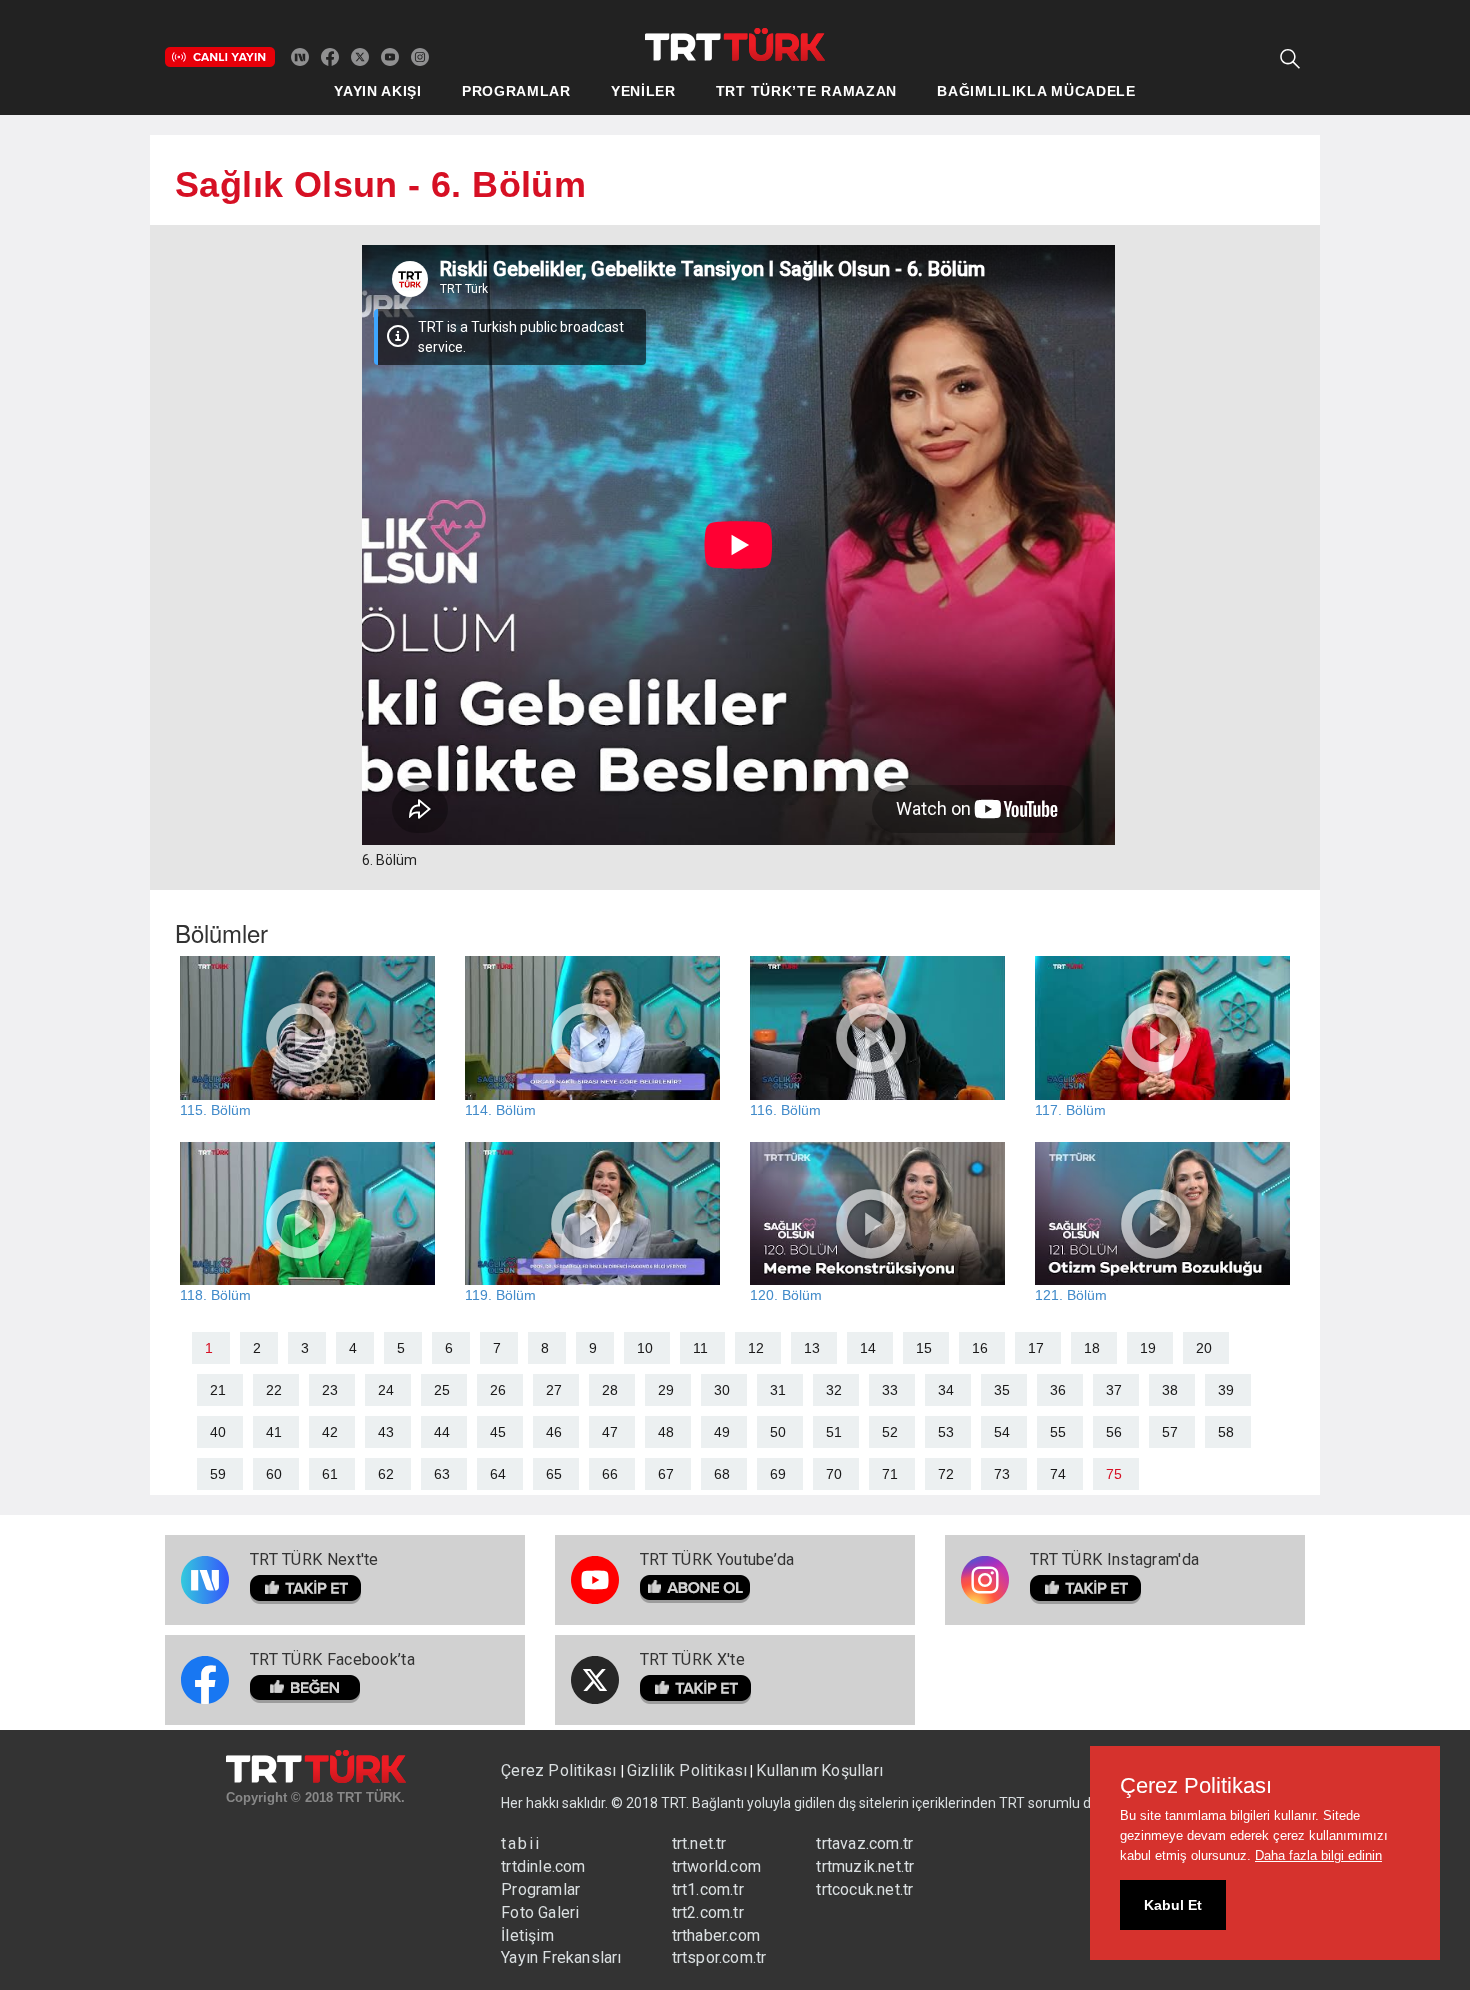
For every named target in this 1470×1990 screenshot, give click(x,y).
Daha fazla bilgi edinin (1318, 1855)
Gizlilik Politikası (687, 1770)
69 (778, 1474)
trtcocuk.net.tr (864, 1889)
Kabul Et (1173, 1905)
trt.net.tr (699, 1843)
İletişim (527, 1935)
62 (386, 1474)
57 (1170, 1432)
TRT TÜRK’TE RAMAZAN (806, 91)
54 (1002, 1432)
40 (218, 1432)
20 (1204, 1348)
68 (722, 1474)
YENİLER (643, 91)
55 (1058, 1432)
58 (1226, 1432)
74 (1058, 1474)
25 (442, 1390)
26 (498, 1390)
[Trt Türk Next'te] (300, 56)
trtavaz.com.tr (864, 1843)
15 (924, 1348)
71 (890, 1474)
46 (554, 1432)
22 (274, 1390)
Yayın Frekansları (561, 1957)
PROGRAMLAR (516, 91)
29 (666, 1390)
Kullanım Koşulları (819, 1770)
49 (722, 1432)
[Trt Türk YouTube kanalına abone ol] (390, 56)
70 (834, 1474)
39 (1226, 1390)
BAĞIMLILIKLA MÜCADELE (1036, 91)
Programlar (540, 1889)
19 (1148, 1348)
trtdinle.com (543, 1866)
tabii (521, 1843)
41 (274, 1432)
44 (442, 1432)
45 (498, 1432)
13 (812, 1348)
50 (778, 1432)
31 (778, 1390)
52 (890, 1432)
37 (1114, 1390)
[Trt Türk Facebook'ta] (330, 56)
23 (330, 1390)
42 (330, 1432)
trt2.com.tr (708, 1912)
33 (890, 1390)
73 (1002, 1474)
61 (330, 1474)
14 (868, 1348)
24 (386, 1390)
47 (610, 1432)
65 (554, 1474)
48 (666, 1432)
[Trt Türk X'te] (360, 56)
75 (1114, 1474)
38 (1170, 1390)
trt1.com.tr (708, 1889)
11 (700, 1348)
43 (386, 1432)
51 (834, 1432)
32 (834, 1390)
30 (722, 1390)
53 (946, 1432)
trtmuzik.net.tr (865, 1866)
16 (980, 1348)
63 (442, 1474)
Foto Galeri (540, 1912)
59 (218, 1474)
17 (1036, 1348)
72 (946, 1474)
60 (274, 1474)
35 (1002, 1390)
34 (946, 1390)
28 (610, 1390)
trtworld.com (716, 1866)
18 (1092, 1348)
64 (498, 1474)
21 (218, 1390)
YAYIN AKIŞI (378, 91)
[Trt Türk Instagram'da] (420, 56)
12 (756, 1348)
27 (554, 1390)
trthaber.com (716, 1935)
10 (645, 1348)
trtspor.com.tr (719, 1957)
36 (1058, 1390)
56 (1114, 1432)
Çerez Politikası (560, 1770)
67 (666, 1474)
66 (610, 1474)
